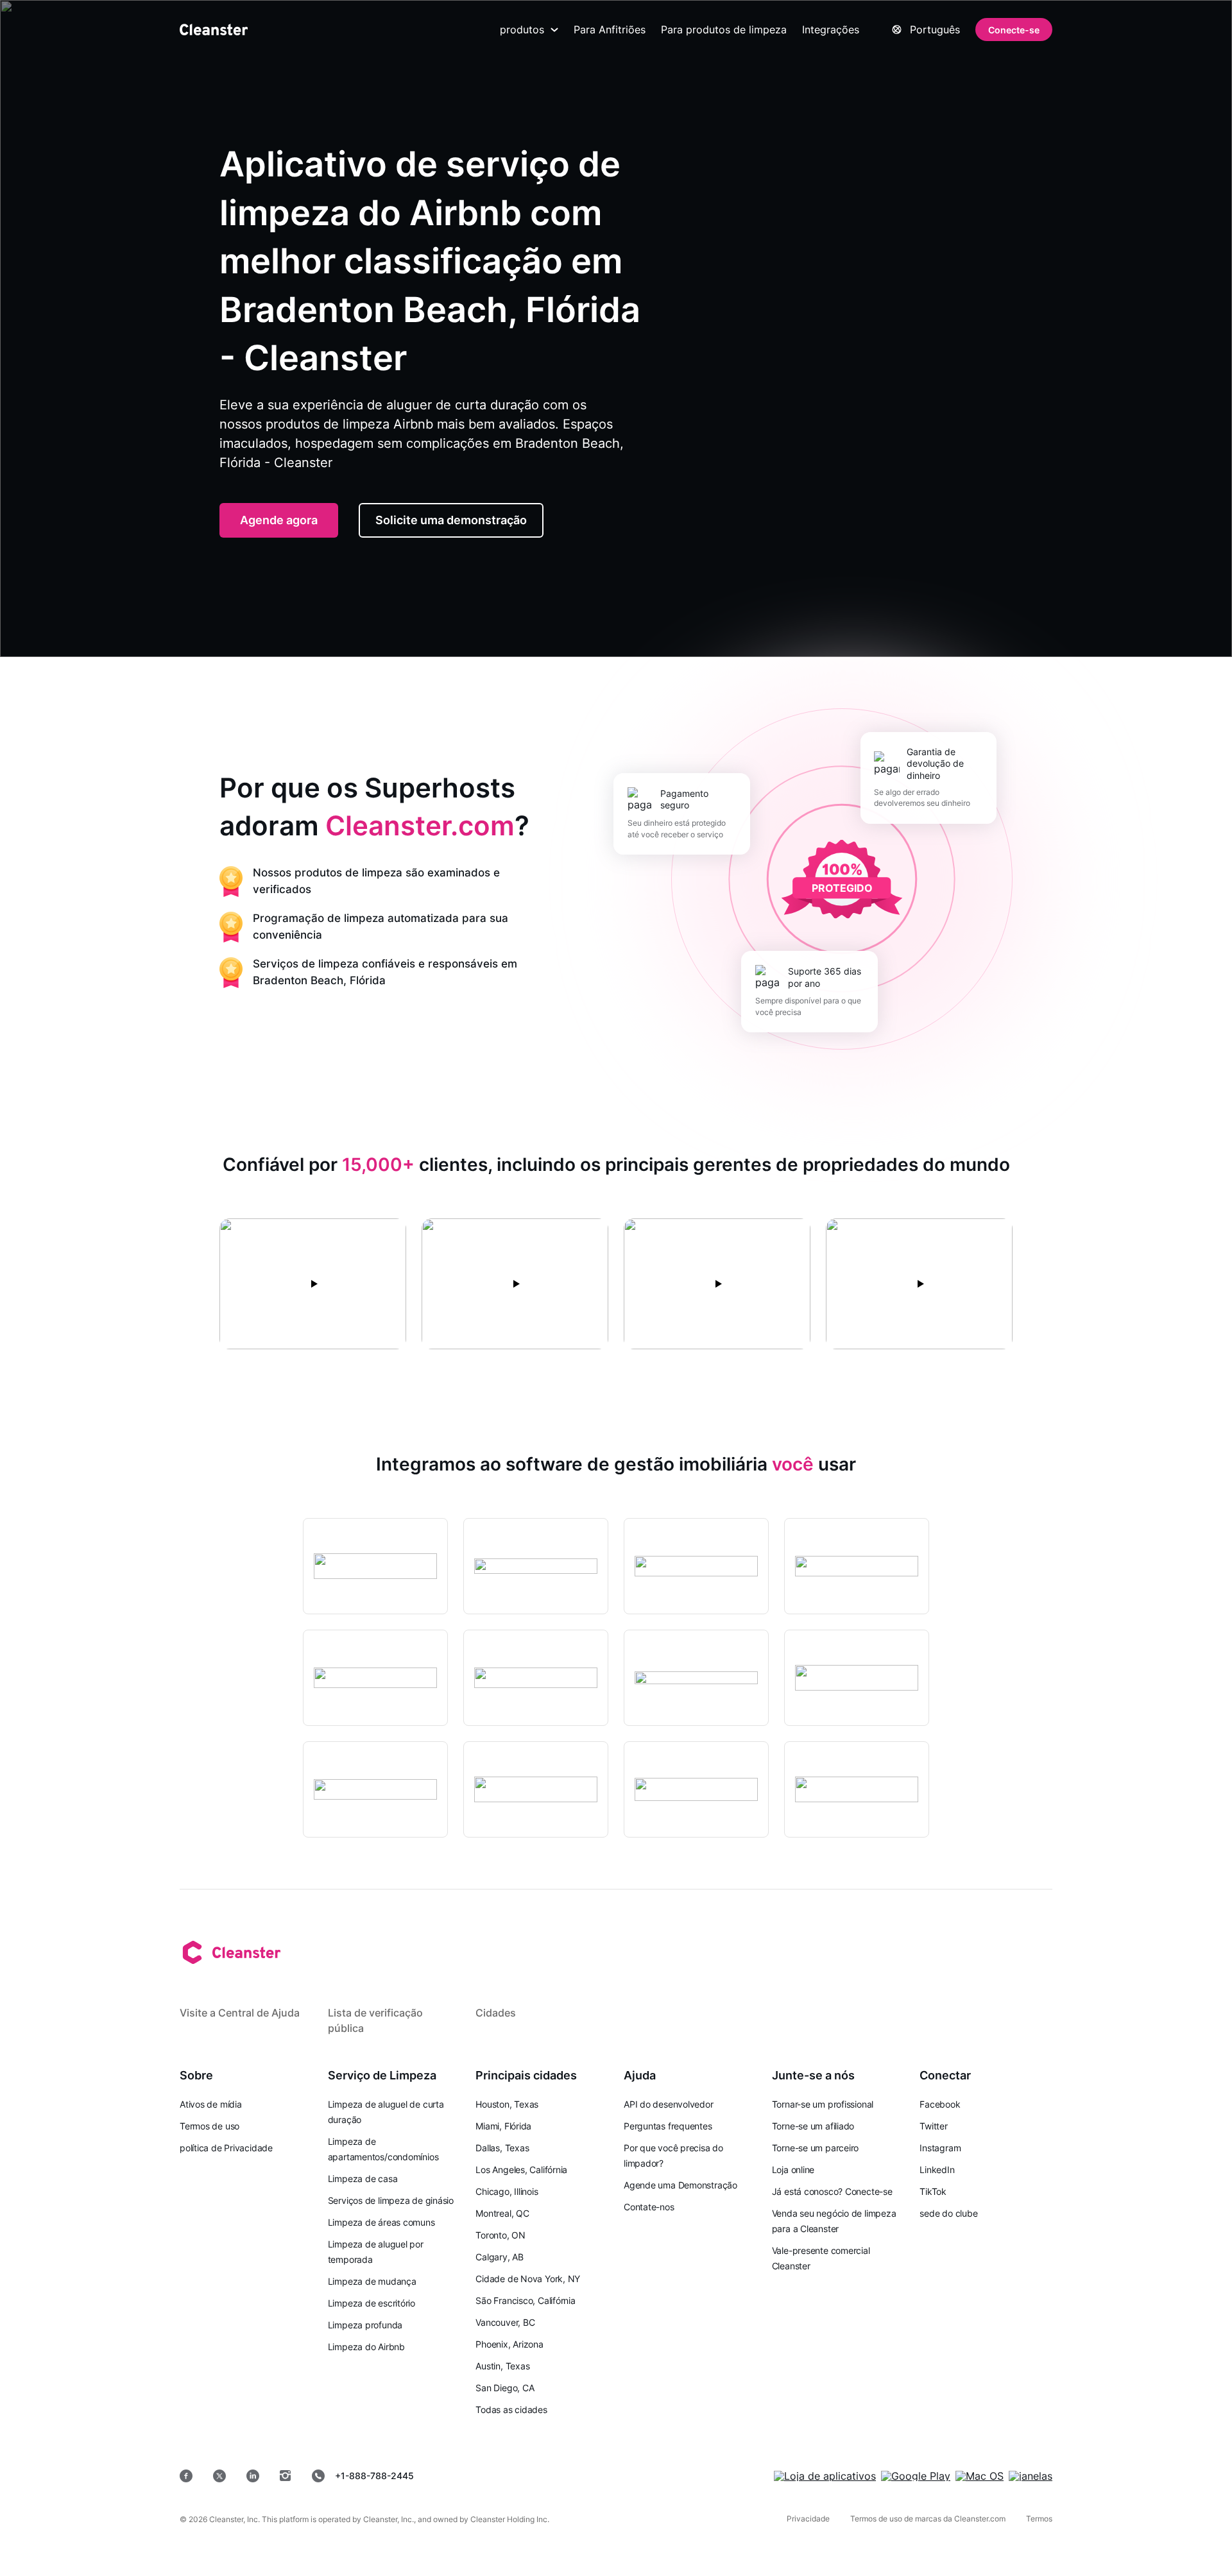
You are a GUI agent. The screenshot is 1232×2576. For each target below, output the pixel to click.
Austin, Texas (502, 2366)
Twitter (933, 2126)
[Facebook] (186, 2476)
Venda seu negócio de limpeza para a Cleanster (834, 2221)
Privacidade (808, 2519)
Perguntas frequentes (668, 2126)
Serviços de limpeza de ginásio (391, 2200)
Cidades (496, 2013)
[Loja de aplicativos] (825, 2476)
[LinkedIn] (253, 2476)
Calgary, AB (500, 2257)
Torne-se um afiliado (813, 2126)
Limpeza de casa (363, 2179)
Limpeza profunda (365, 2325)
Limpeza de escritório (372, 2303)
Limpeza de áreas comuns (381, 2222)
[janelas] (1031, 2476)
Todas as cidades (511, 2410)
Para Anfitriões (610, 30)
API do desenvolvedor (669, 2104)
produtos (522, 30)
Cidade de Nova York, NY (528, 2279)
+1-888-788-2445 (374, 2476)
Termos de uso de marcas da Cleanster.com (928, 2519)
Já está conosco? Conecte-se (832, 2191)
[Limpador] (214, 30)
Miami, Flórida (503, 2126)
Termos (1039, 2519)
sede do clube (948, 2213)
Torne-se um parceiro (816, 2148)
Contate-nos (649, 2207)
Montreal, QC (502, 2213)
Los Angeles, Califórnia (521, 2170)
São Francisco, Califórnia (526, 2300)
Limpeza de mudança (372, 2281)
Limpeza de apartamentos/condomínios (383, 2149)
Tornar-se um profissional (823, 2104)
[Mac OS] (980, 2476)
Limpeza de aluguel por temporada (376, 2252)
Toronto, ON (501, 2235)
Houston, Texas (507, 2104)
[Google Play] (916, 2476)
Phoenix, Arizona (509, 2344)
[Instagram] (286, 2476)
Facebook (940, 2104)
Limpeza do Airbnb (366, 2347)
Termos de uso (210, 2126)
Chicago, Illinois (507, 2191)
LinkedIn (937, 2170)
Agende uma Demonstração (680, 2185)
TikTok (933, 2191)
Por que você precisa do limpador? (673, 2155)
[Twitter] (219, 2476)
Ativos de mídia (211, 2104)
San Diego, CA (505, 2388)
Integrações (831, 30)
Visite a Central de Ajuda (240, 2013)
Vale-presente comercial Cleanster (821, 2258)
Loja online (793, 2170)
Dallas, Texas (502, 2148)
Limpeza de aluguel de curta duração (386, 2112)
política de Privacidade (226, 2148)
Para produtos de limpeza (724, 30)
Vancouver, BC (505, 2322)
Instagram (940, 2148)
